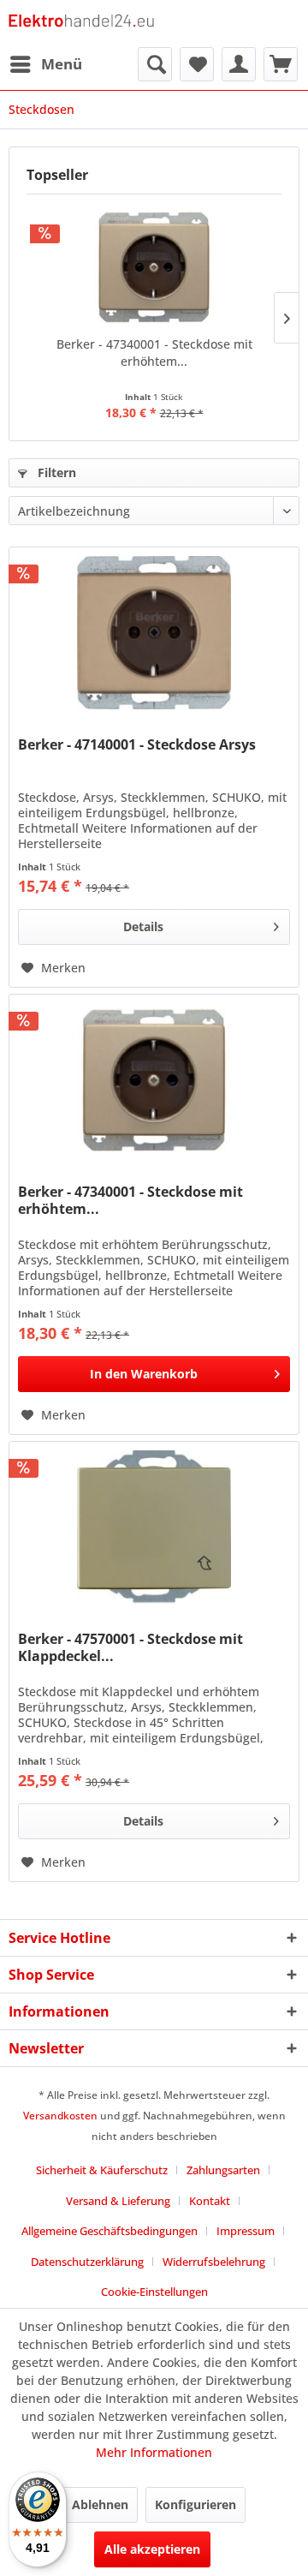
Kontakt (210, 2201)
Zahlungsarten (223, 2170)
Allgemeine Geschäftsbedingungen (110, 2231)
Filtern (55, 472)
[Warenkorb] (281, 64)
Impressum (246, 2231)
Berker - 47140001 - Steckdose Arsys (137, 745)
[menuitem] (45, 64)
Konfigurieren (195, 2504)
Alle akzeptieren (152, 2549)
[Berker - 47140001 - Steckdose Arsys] (154, 633)
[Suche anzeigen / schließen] (155, 64)
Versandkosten (60, 2116)
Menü (62, 64)
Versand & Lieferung (118, 2201)
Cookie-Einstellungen (154, 2292)
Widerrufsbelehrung (214, 2262)
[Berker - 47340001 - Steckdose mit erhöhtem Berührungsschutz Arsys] (154, 267)
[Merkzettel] (197, 64)
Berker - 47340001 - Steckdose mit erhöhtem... (154, 353)
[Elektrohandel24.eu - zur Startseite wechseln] (81, 24)
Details (143, 926)
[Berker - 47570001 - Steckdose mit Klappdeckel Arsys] (154, 1527)
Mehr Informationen (154, 2452)
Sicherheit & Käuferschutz (102, 2170)
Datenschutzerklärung (87, 2262)
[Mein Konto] (239, 64)
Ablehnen (100, 2504)
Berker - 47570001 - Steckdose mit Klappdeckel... (130, 1647)
